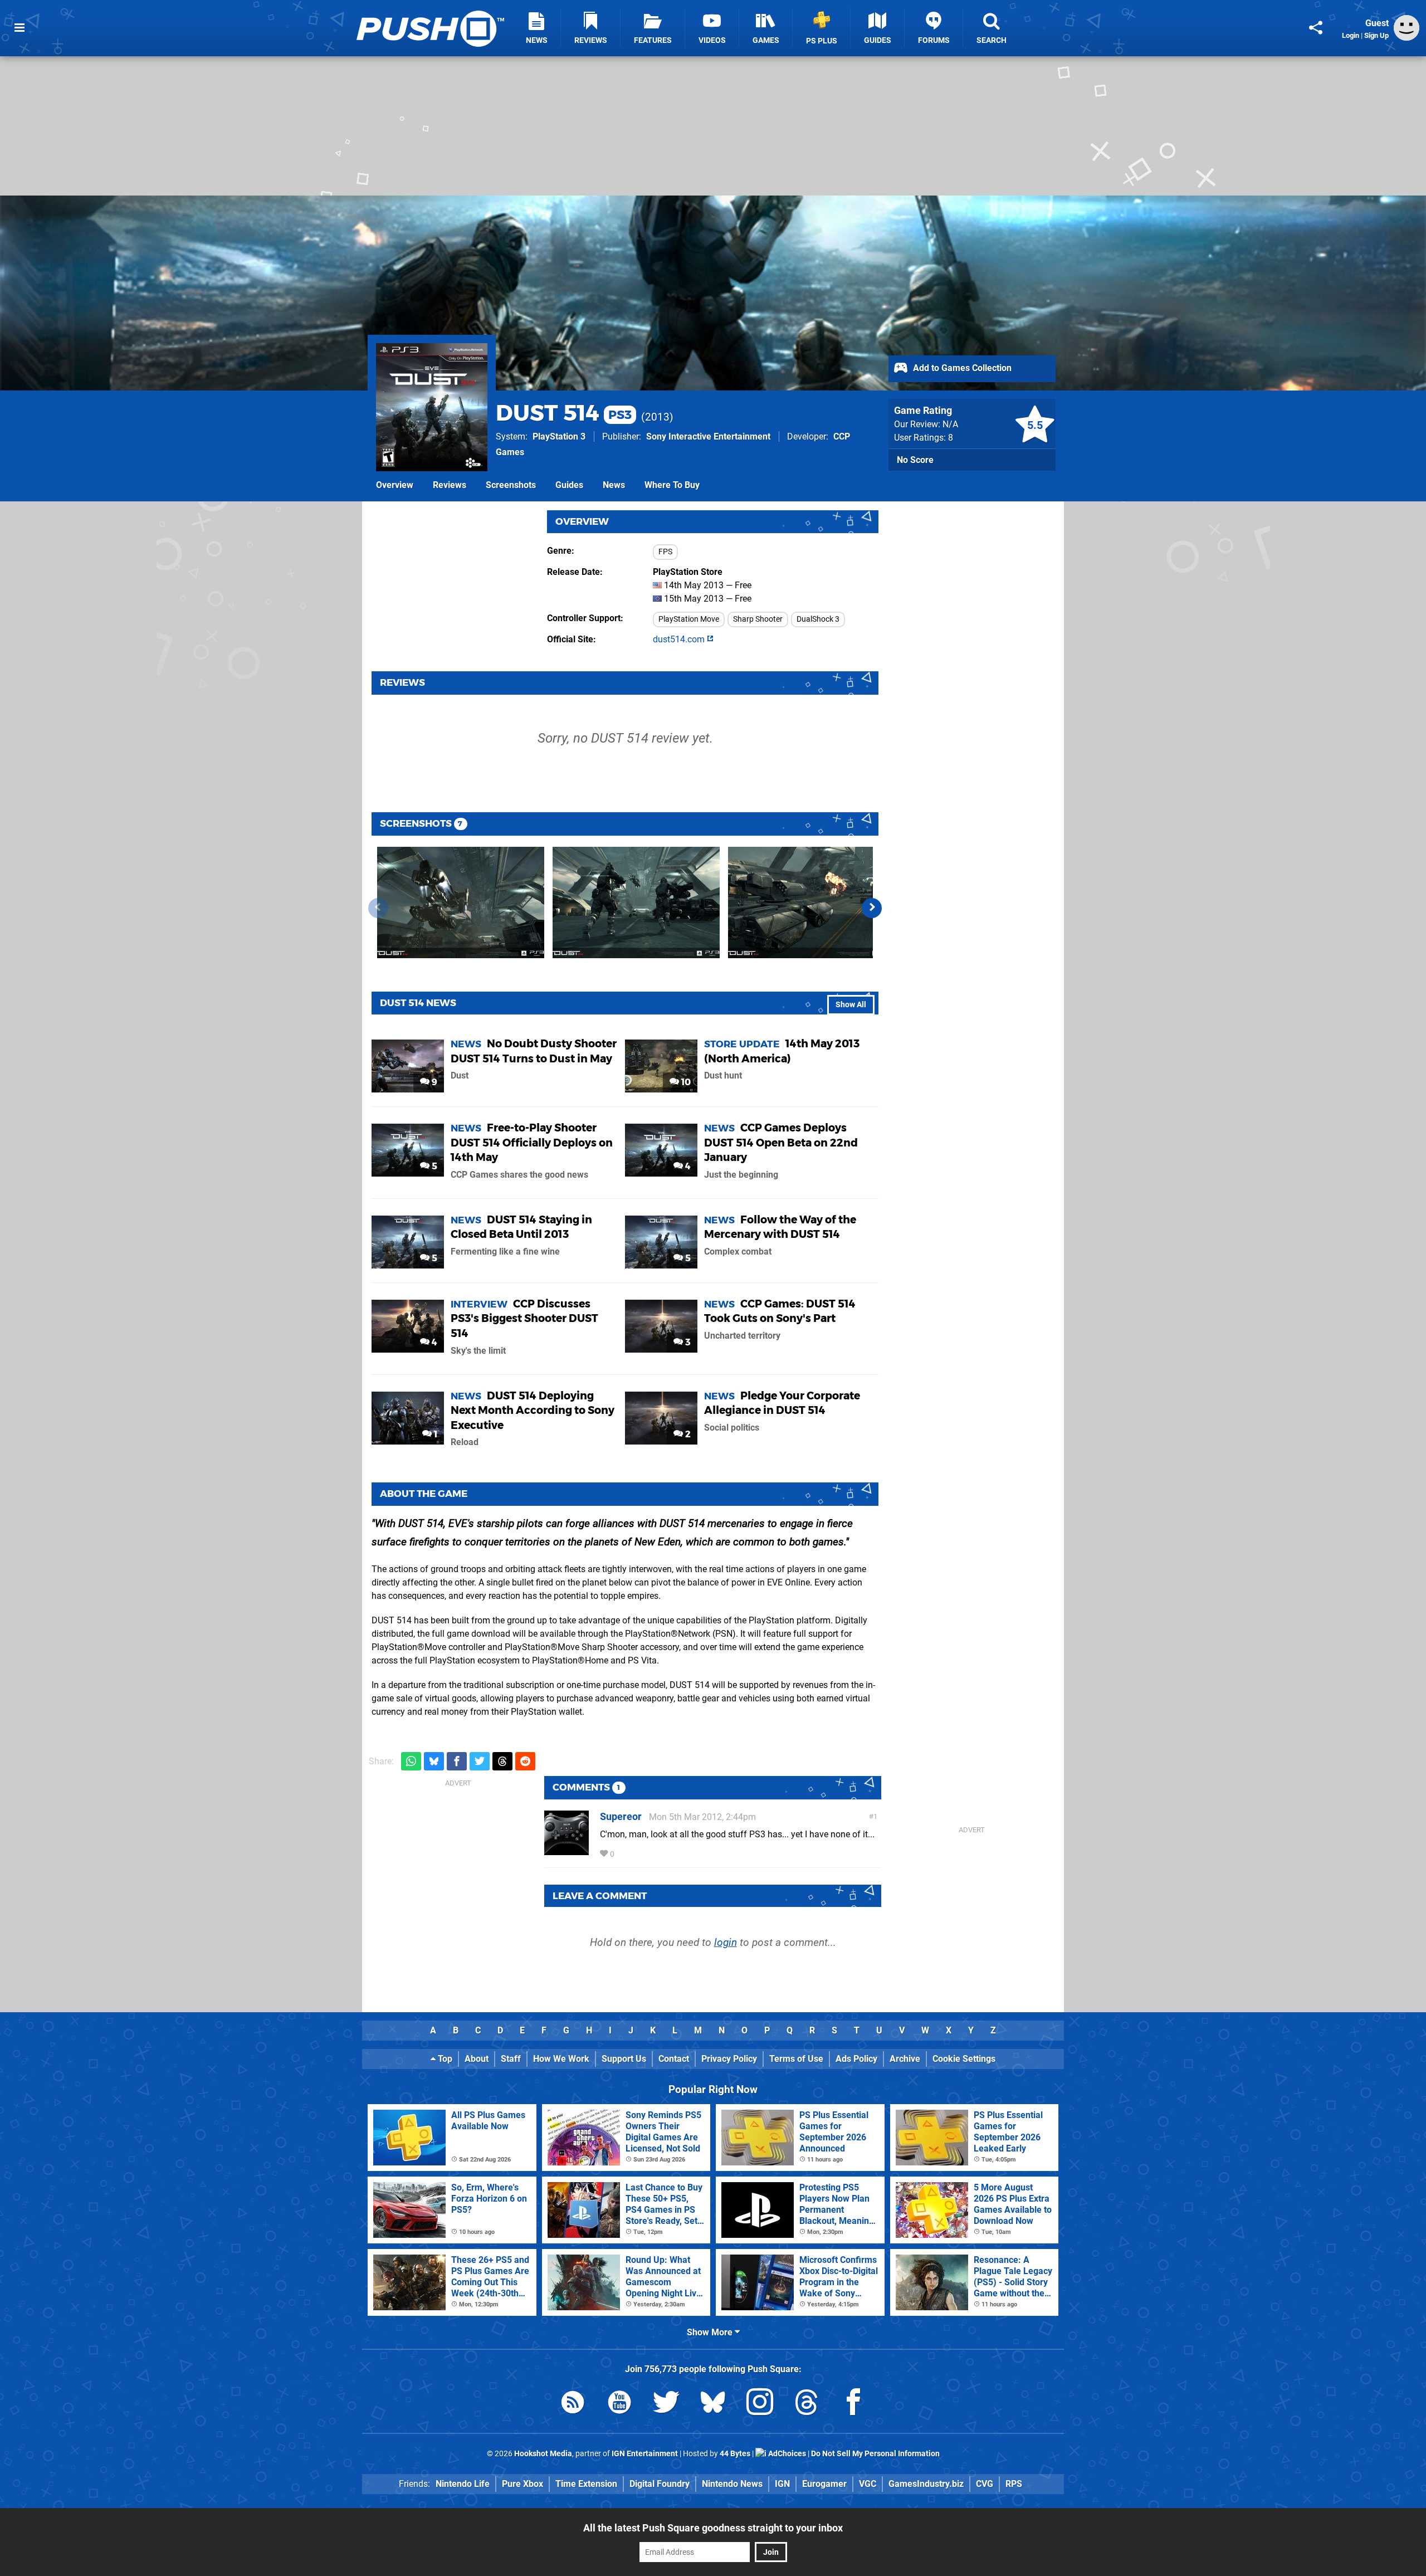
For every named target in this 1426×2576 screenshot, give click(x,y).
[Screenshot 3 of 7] (812, 902)
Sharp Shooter (758, 619)
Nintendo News (732, 2484)
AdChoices (786, 2454)
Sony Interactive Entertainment (708, 436)
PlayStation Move (689, 619)
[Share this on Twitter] (480, 1761)
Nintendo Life (463, 2484)
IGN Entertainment (645, 2454)
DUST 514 (564, 413)
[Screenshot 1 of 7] (461, 902)
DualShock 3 (818, 619)
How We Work (561, 2059)
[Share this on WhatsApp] (411, 1761)
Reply (633, 1854)
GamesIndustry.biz (926, 2484)
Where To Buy (672, 485)
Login (1351, 35)
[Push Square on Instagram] (760, 2404)
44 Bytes (735, 2454)
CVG (985, 2484)
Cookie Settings (964, 2059)
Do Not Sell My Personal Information (875, 2454)
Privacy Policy (729, 2059)
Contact (674, 2059)
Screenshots (511, 485)
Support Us (624, 2059)
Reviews (450, 485)
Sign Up (1376, 35)
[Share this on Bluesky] (434, 1761)
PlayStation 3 (559, 436)
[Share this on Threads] (502, 1761)
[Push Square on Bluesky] (713, 2404)
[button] (872, 908)
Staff (511, 2059)
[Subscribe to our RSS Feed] (573, 2404)
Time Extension (586, 2484)
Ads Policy (856, 2059)
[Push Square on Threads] (807, 2404)
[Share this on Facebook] (457, 1761)
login (726, 1942)
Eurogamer (824, 2484)
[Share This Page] (1316, 28)
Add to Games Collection (961, 368)
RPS (1014, 2484)
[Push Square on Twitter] (666, 2404)
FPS (665, 552)
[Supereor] (567, 1850)
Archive (905, 2059)
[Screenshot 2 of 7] (636, 902)
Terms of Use (796, 2059)
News (614, 485)
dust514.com (680, 639)
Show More (711, 2332)
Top (444, 2059)
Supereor (621, 1816)
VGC (868, 2484)
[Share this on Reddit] (525, 1761)
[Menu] (19, 28)
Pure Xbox (522, 2484)
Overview (395, 485)
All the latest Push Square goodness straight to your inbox (713, 2528)
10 (685, 1082)
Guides (569, 485)
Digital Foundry (660, 2484)
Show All (851, 1005)
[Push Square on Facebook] (853, 2404)
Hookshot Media (543, 2454)
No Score (915, 460)
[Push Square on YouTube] (619, 2404)
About (477, 2059)
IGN (782, 2484)
